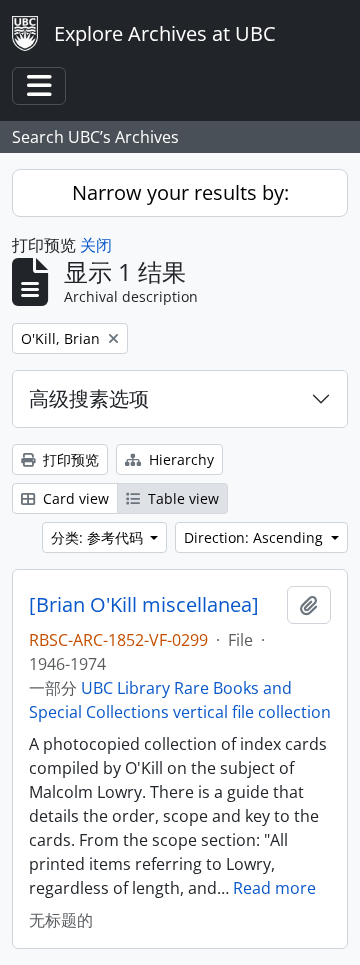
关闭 (96, 245)
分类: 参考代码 (99, 537)
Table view (181, 498)
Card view (74, 498)
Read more (274, 888)
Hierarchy (179, 459)
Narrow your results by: (180, 192)
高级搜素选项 (89, 398)
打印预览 (69, 459)
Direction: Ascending (255, 537)
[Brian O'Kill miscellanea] (144, 605)
